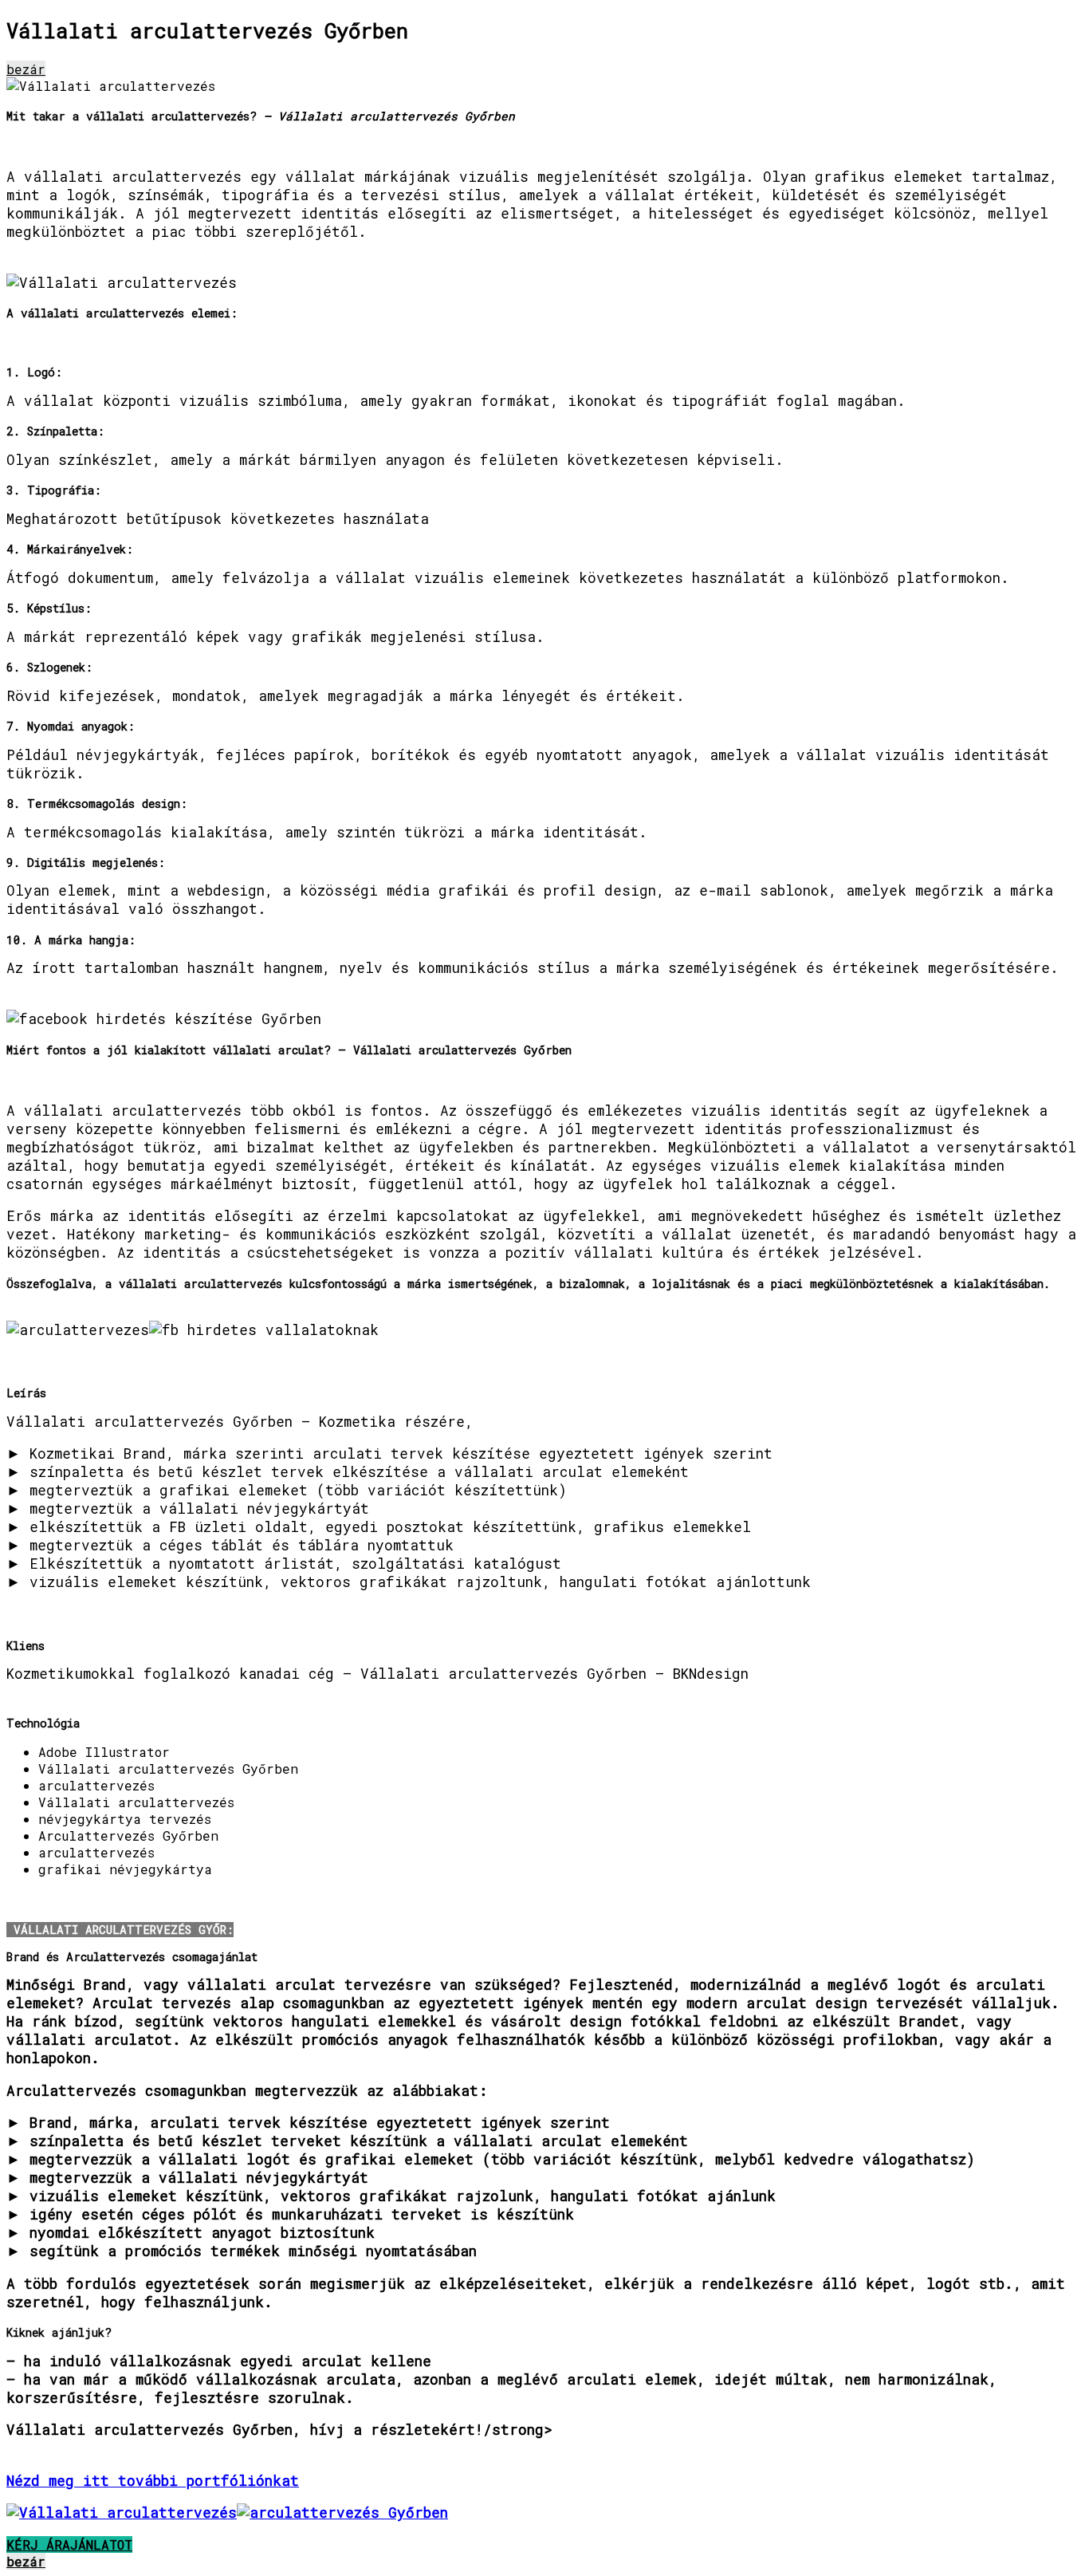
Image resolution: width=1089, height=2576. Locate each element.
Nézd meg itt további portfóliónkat (153, 2481)
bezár (26, 69)
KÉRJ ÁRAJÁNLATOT (69, 2544)
